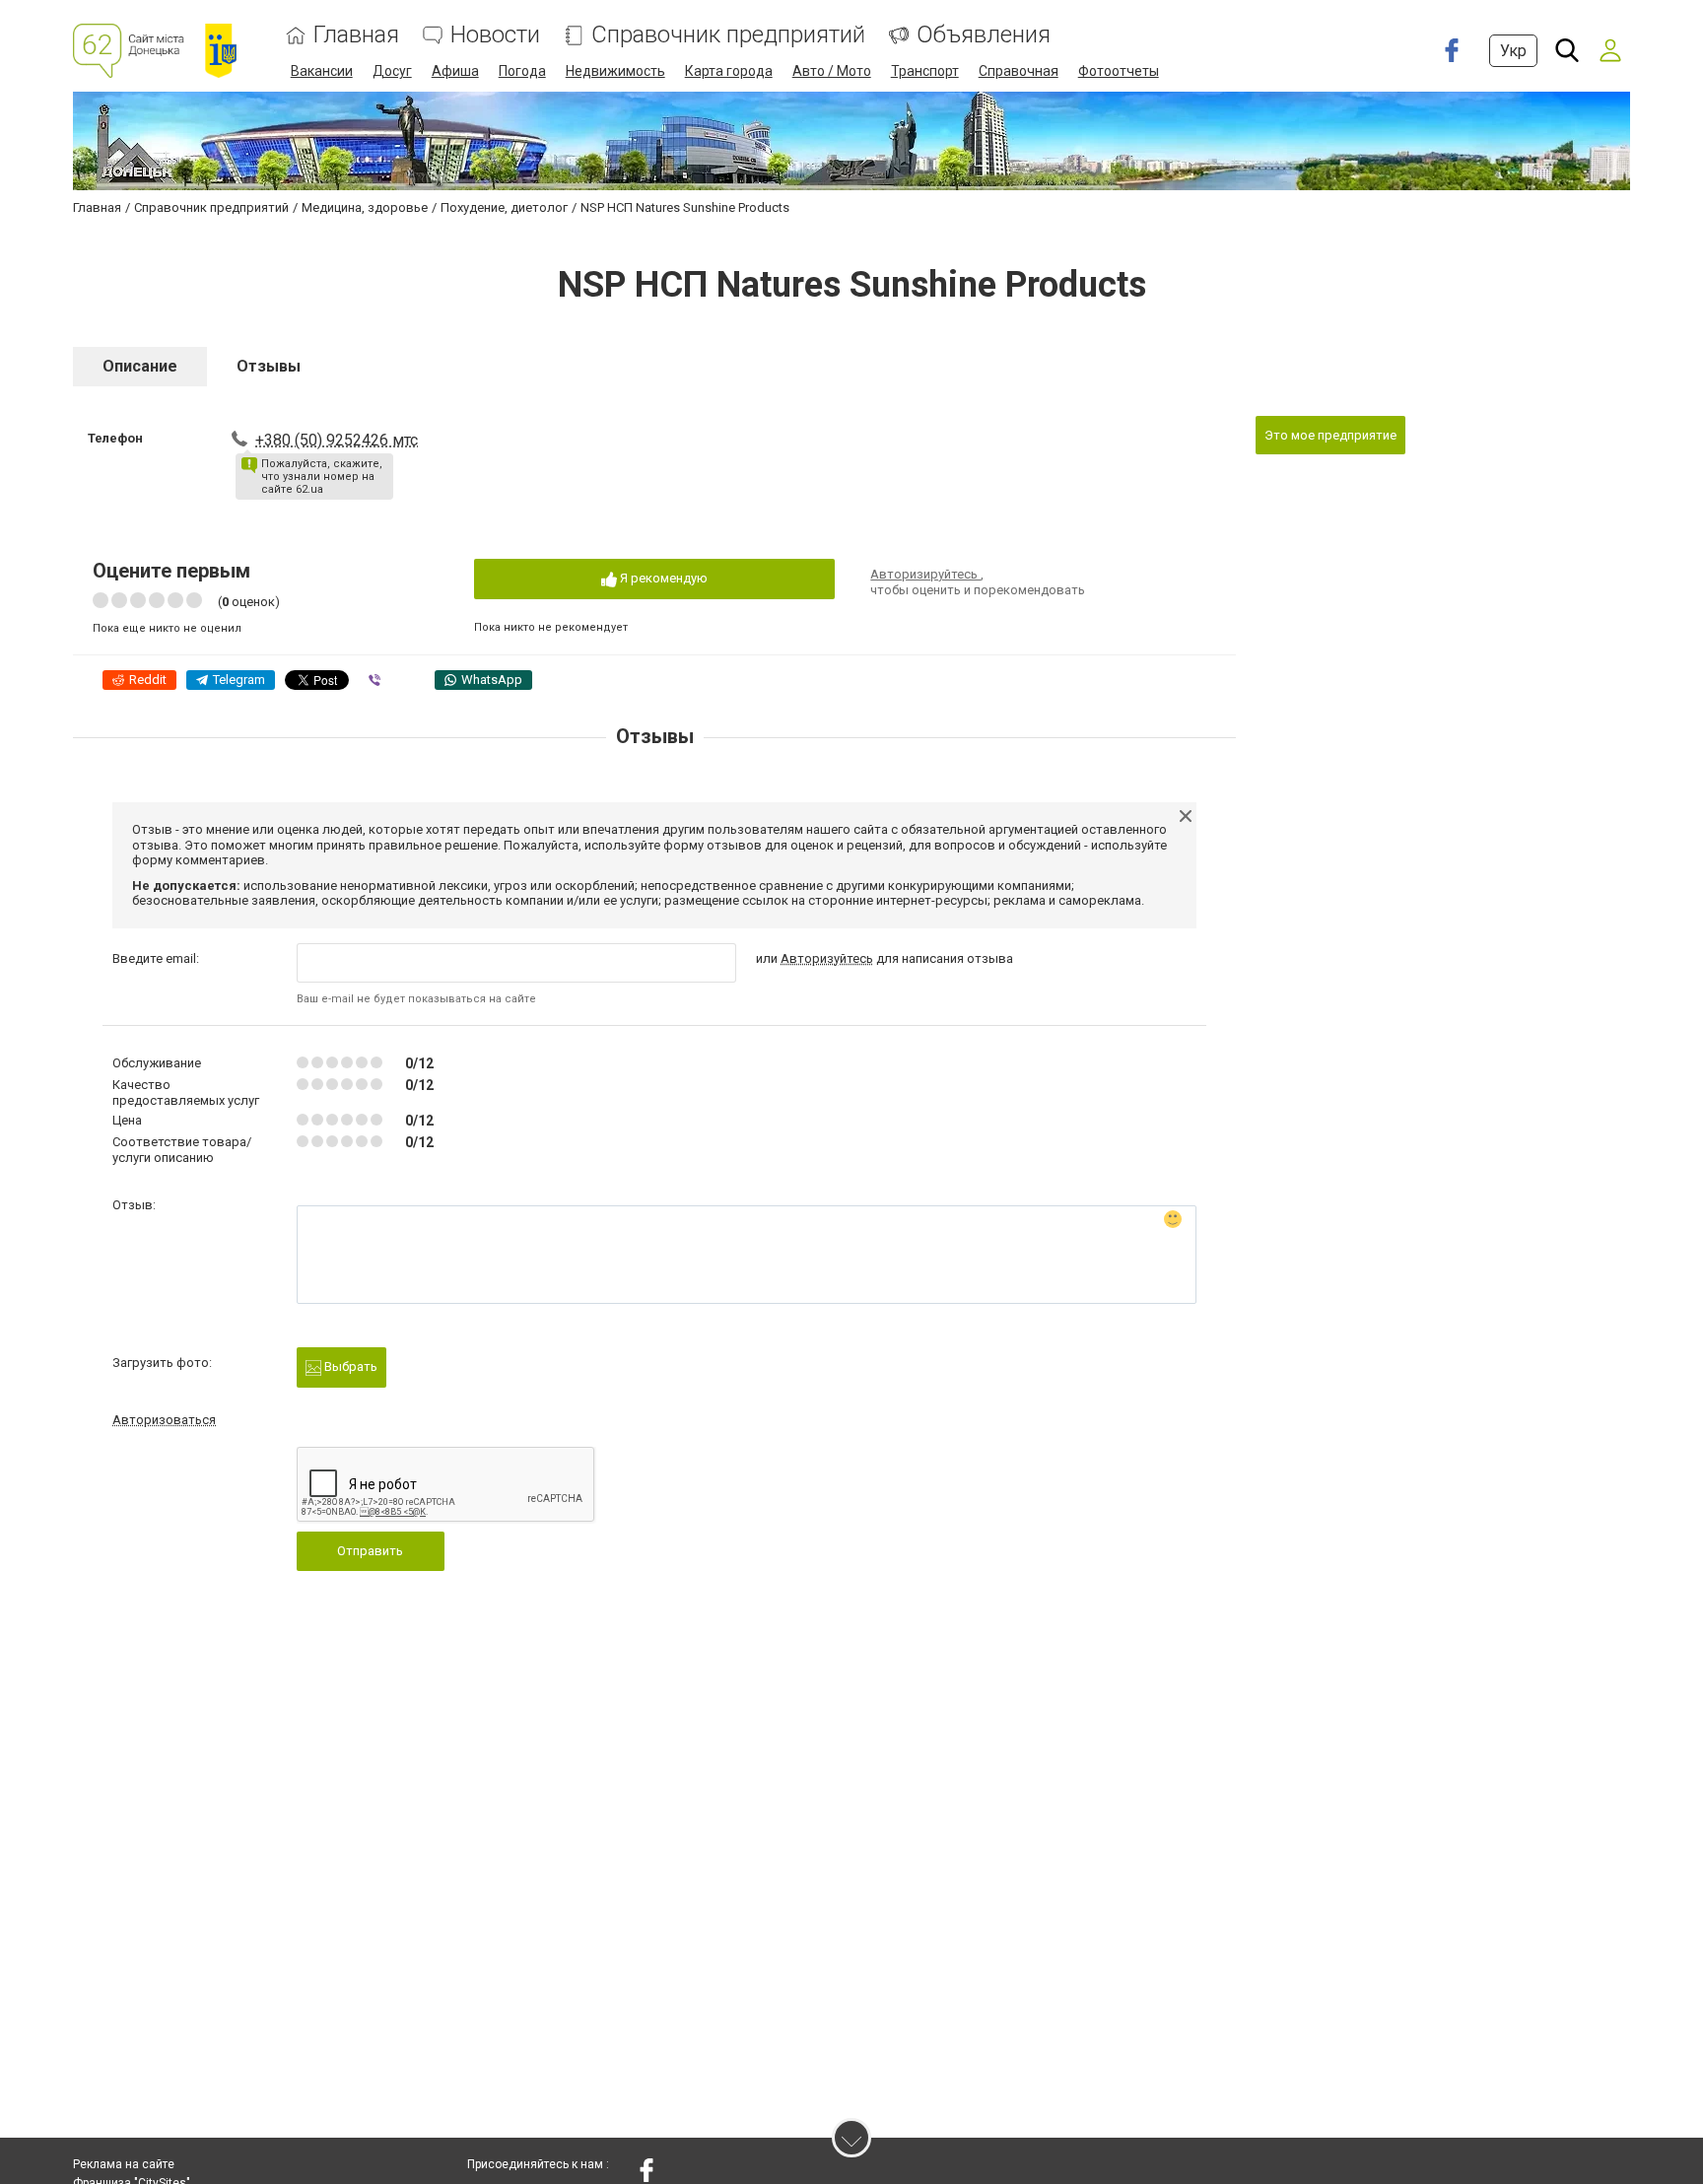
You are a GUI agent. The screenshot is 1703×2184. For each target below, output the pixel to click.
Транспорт (925, 71)
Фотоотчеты (1119, 71)
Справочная (1019, 71)
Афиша (455, 71)
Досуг (392, 71)
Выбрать (349, 1366)
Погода (522, 71)
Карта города (729, 71)
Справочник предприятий (728, 35)
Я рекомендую (662, 578)
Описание (140, 366)
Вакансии (322, 71)
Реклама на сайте (124, 2164)
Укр (1513, 51)
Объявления (984, 35)
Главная (356, 35)
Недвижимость (615, 71)
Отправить (370, 1551)
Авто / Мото (832, 71)
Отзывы (269, 366)
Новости (495, 35)
